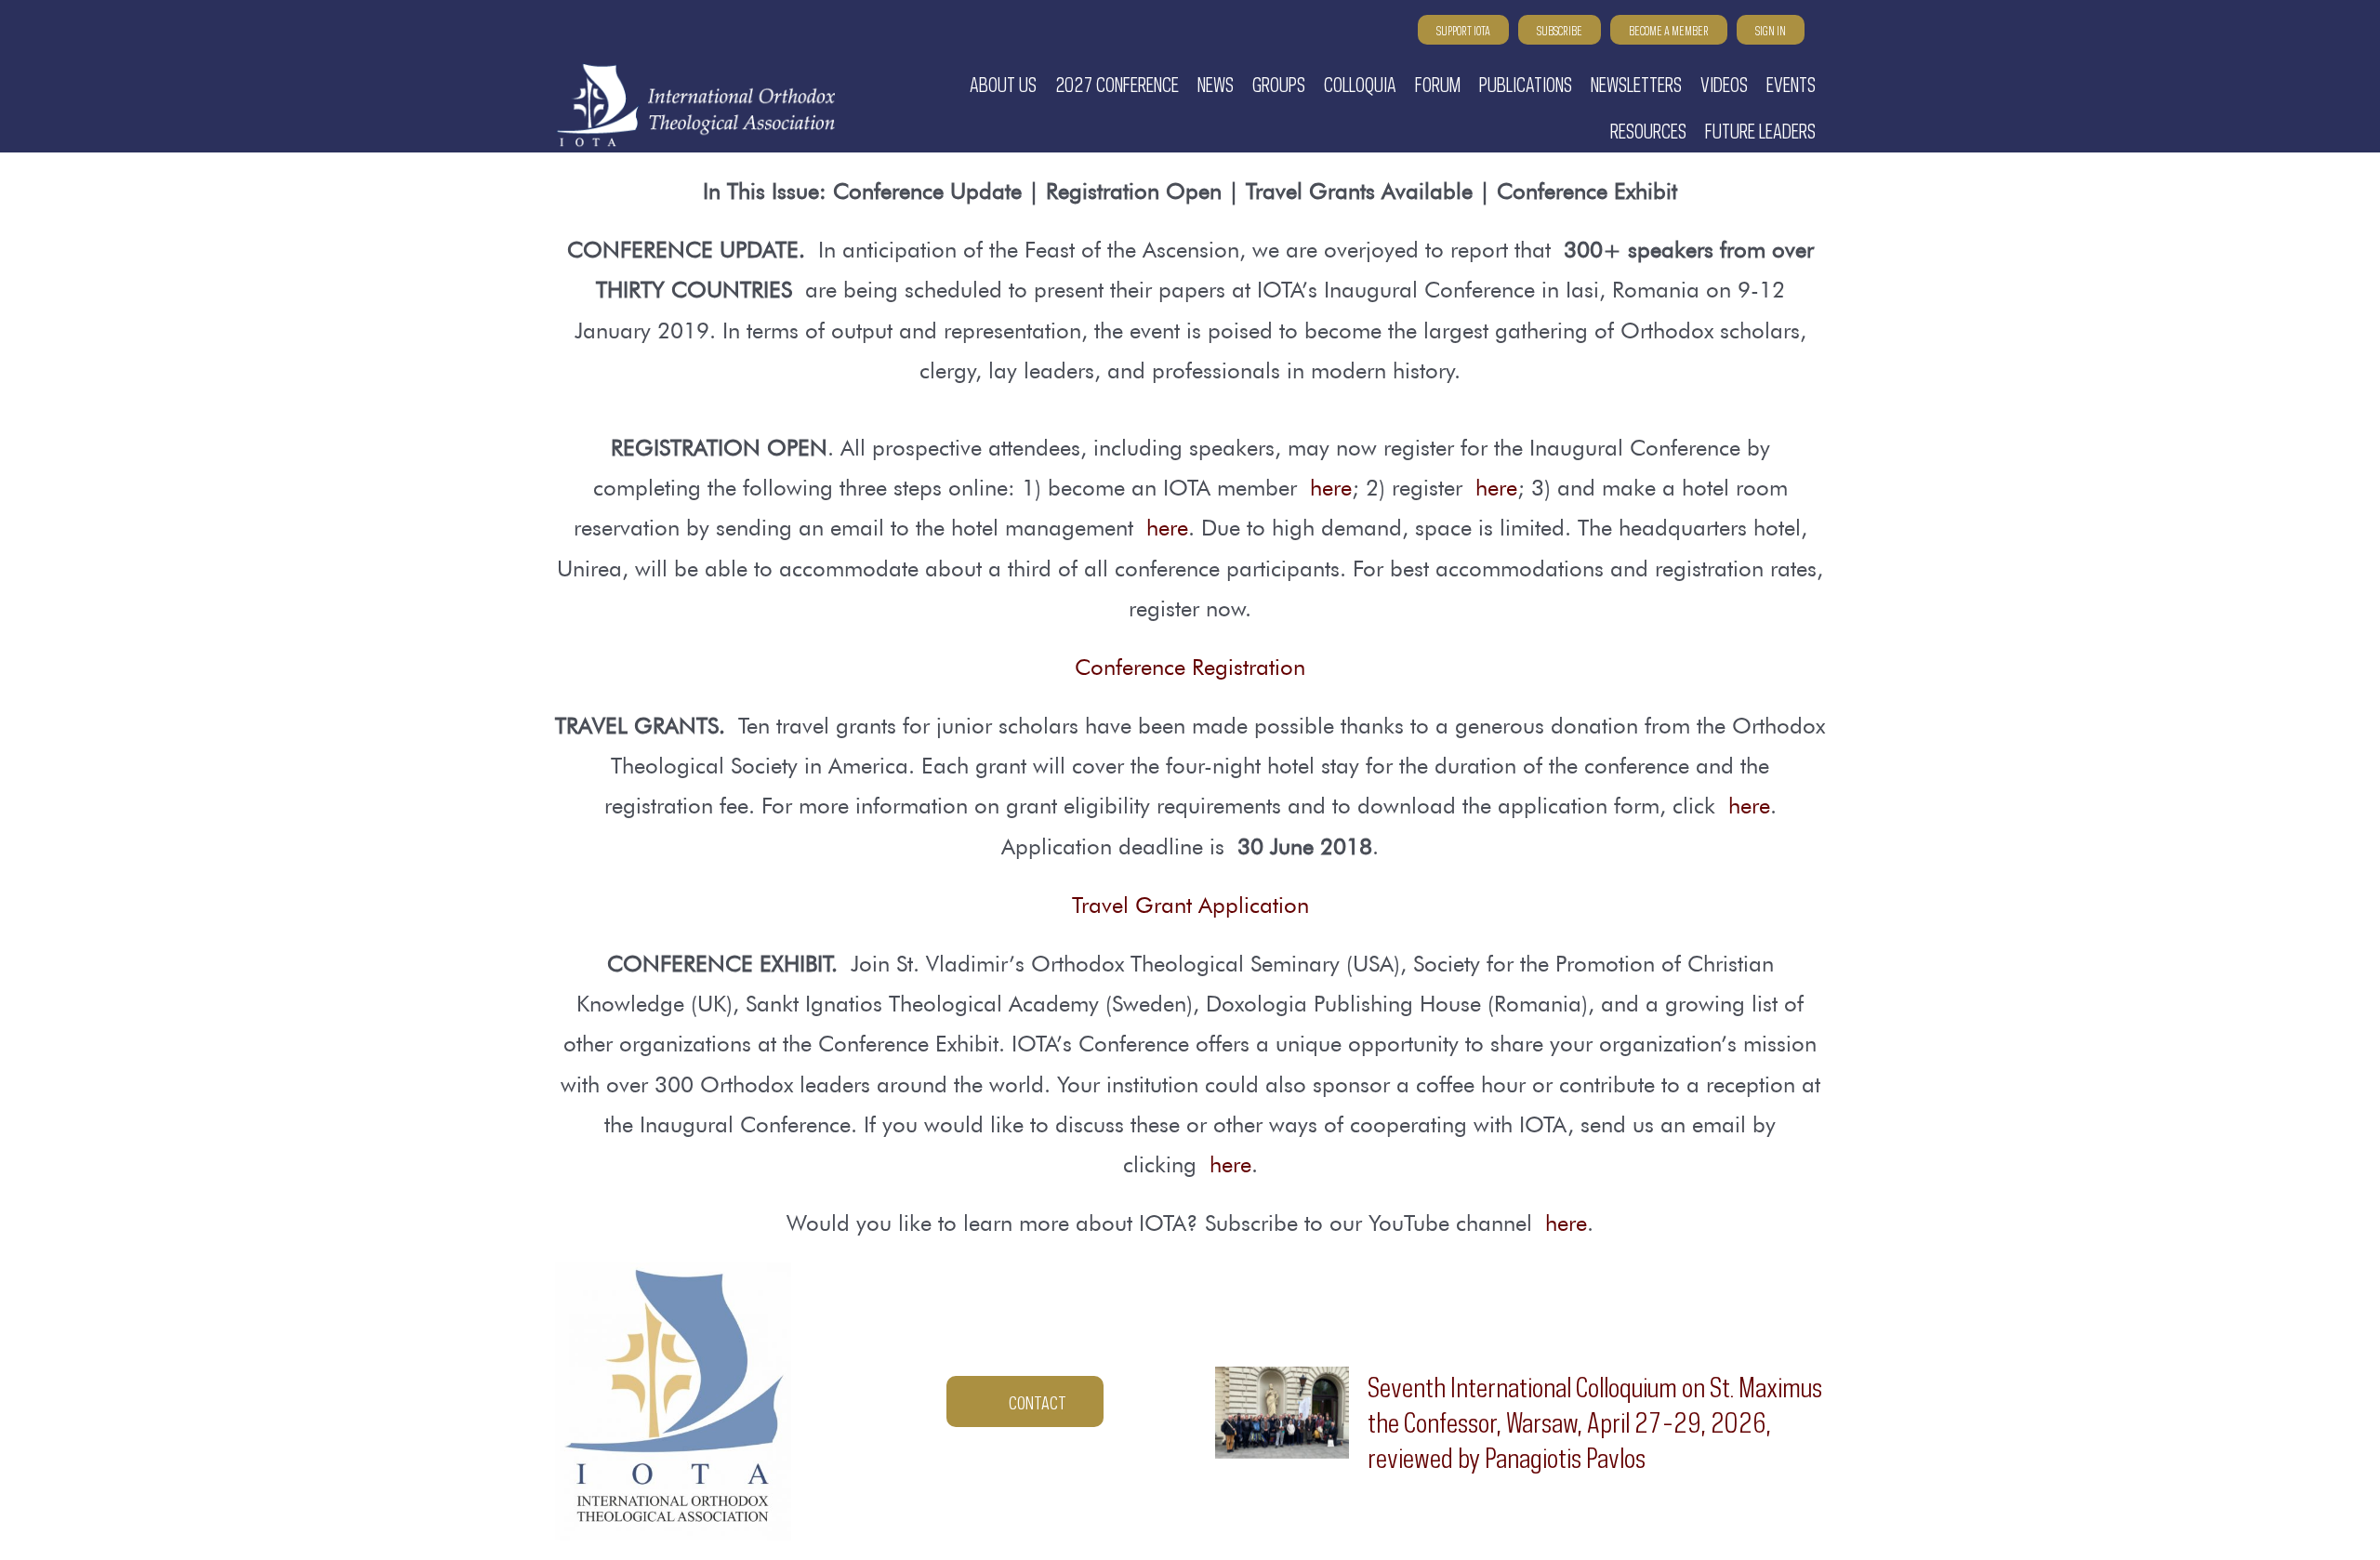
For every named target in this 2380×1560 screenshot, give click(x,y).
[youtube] (562, 32)
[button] (1818, 30)
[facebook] (596, 32)
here (1331, 488)
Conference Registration (1190, 667)
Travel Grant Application (1190, 905)
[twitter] (629, 32)
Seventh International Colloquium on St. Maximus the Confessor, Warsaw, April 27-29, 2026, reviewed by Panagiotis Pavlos (1595, 1420)
